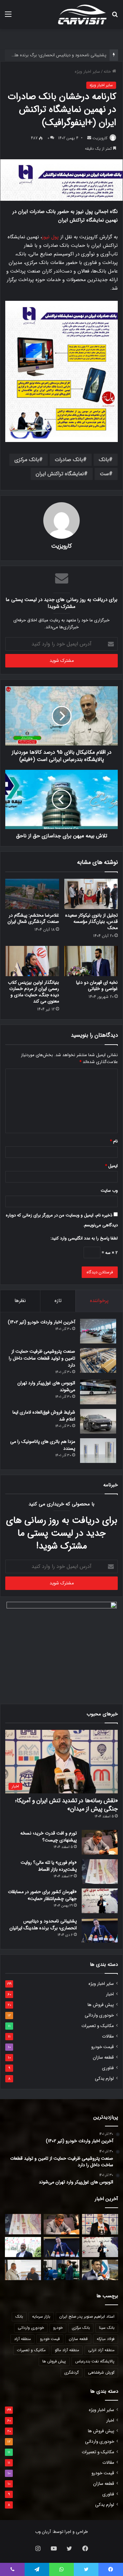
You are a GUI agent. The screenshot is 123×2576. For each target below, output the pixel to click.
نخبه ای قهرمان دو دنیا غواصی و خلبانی (97, 986)
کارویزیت (100, 138)
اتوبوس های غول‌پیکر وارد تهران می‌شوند (46, 1386)
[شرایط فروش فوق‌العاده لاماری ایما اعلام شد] (98, 1421)
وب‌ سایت (109, 1191)
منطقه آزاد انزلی (101, 2350)
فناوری (108, 2068)
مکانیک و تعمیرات (98, 2026)
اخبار (110, 1994)
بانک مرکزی (27, 460)
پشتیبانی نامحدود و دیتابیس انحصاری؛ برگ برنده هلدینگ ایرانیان (43, 1925)
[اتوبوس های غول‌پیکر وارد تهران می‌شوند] (98, 1392)
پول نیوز (50, 237)
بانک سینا (107, 2328)
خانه (108, 72)
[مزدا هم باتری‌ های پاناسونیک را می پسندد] (98, 1451)
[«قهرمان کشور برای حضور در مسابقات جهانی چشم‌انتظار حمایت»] (100, 1901)
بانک (104, 460)
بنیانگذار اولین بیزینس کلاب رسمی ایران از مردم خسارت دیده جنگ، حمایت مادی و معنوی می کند (33, 992)
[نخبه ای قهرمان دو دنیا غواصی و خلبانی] (91, 961)
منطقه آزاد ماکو (67, 2350)
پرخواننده (99, 1301)
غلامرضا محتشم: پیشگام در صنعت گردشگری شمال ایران (33, 918)
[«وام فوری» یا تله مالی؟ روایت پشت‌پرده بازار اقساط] (100, 1872)
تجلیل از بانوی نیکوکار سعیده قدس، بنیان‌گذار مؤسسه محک (92, 922)
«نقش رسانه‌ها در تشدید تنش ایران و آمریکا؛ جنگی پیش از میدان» (66, 1805)
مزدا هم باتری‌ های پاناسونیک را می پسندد (43, 1445)
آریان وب (43, 2532)
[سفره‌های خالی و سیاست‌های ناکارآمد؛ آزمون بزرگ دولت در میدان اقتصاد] (23, 2247)
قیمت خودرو (102, 2047)
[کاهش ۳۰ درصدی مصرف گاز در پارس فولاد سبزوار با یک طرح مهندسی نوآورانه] (100, 2270)
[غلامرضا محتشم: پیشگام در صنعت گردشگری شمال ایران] (32, 894)
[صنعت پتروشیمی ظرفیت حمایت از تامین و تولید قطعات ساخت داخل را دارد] (98, 1360)
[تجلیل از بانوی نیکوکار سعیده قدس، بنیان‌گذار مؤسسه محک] (91, 894)
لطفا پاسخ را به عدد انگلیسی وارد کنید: (84, 1238)
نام (114, 1141)
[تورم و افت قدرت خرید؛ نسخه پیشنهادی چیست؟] (100, 1842)
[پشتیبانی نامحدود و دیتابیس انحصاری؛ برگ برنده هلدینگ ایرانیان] (100, 1930)
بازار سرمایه (41, 2316)
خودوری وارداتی (99, 2015)
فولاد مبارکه (106, 2339)
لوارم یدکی (104, 2079)
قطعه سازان (103, 2057)
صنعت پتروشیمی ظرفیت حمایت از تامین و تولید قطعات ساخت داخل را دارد (42, 1358)
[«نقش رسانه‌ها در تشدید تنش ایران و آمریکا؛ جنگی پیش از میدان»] (100, 2224)
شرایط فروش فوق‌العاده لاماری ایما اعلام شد (44, 1416)
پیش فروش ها (101, 2005)
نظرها (20, 1301)
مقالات (108, 2036)
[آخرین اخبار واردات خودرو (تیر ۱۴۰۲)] (98, 1331)
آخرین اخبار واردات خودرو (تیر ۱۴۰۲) (41, 1322)
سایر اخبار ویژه (87, 72)
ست (104, 474)
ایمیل (111, 1166)
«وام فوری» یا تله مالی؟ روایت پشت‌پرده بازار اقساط (49, 1866)
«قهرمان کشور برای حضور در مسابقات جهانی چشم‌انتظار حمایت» (42, 1895)
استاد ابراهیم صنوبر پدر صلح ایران (87, 2316)
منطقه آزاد (22, 2339)
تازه (58, 1301)
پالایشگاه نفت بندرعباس (95, 2361)
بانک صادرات (69, 460)
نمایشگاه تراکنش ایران (60, 474)
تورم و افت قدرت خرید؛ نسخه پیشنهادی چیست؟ (49, 1837)
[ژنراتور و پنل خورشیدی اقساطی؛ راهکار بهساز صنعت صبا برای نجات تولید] (62, 2270)
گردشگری (72, 2372)
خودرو (58, 2328)
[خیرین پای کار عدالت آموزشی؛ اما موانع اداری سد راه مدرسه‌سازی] (23, 2270)
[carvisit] (82, 14)
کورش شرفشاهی (101, 2372)
